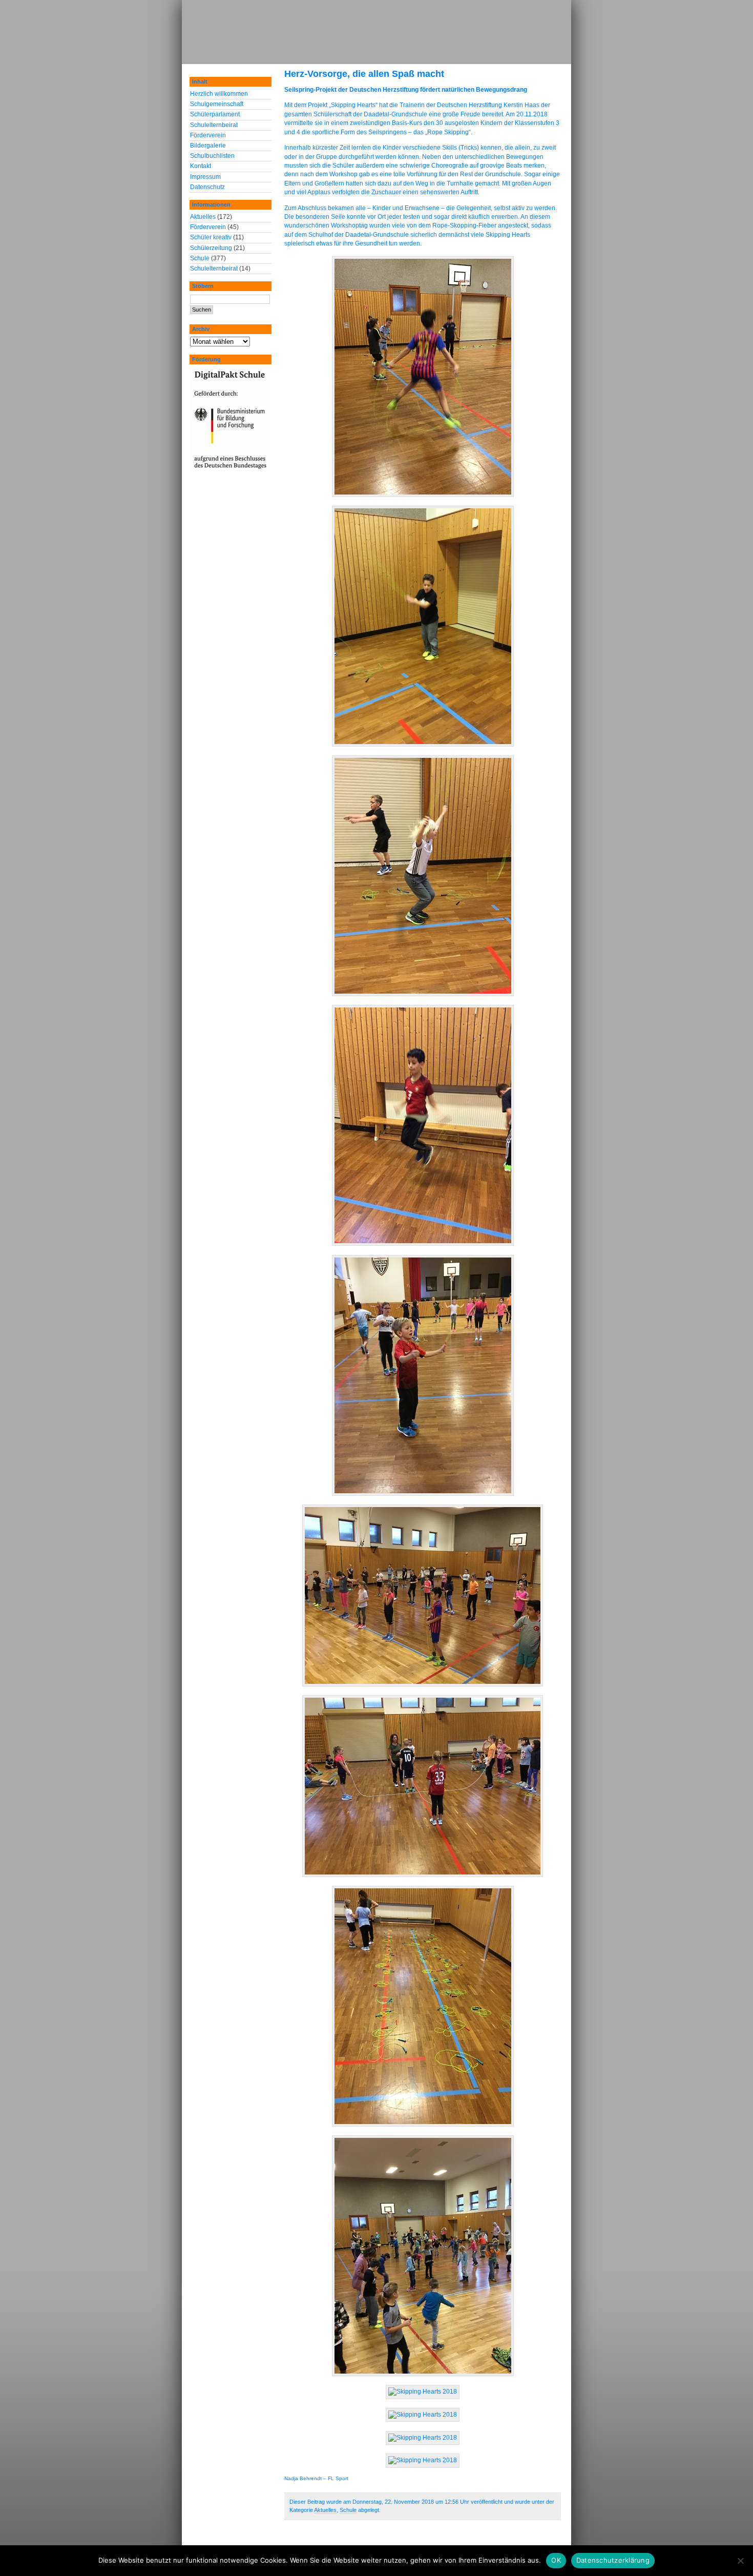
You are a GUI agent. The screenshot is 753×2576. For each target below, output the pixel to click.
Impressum (205, 177)
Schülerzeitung (211, 248)
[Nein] (740, 2561)
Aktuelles (325, 2510)
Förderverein (208, 135)
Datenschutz (207, 187)
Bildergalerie (208, 146)
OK (556, 2560)
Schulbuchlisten (212, 156)
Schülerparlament (215, 114)
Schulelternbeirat (214, 125)
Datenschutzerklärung (613, 2560)
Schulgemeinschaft (217, 104)
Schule (348, 2510)
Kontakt (201, 166)
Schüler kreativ (211, 237)
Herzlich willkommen (219, 94)
